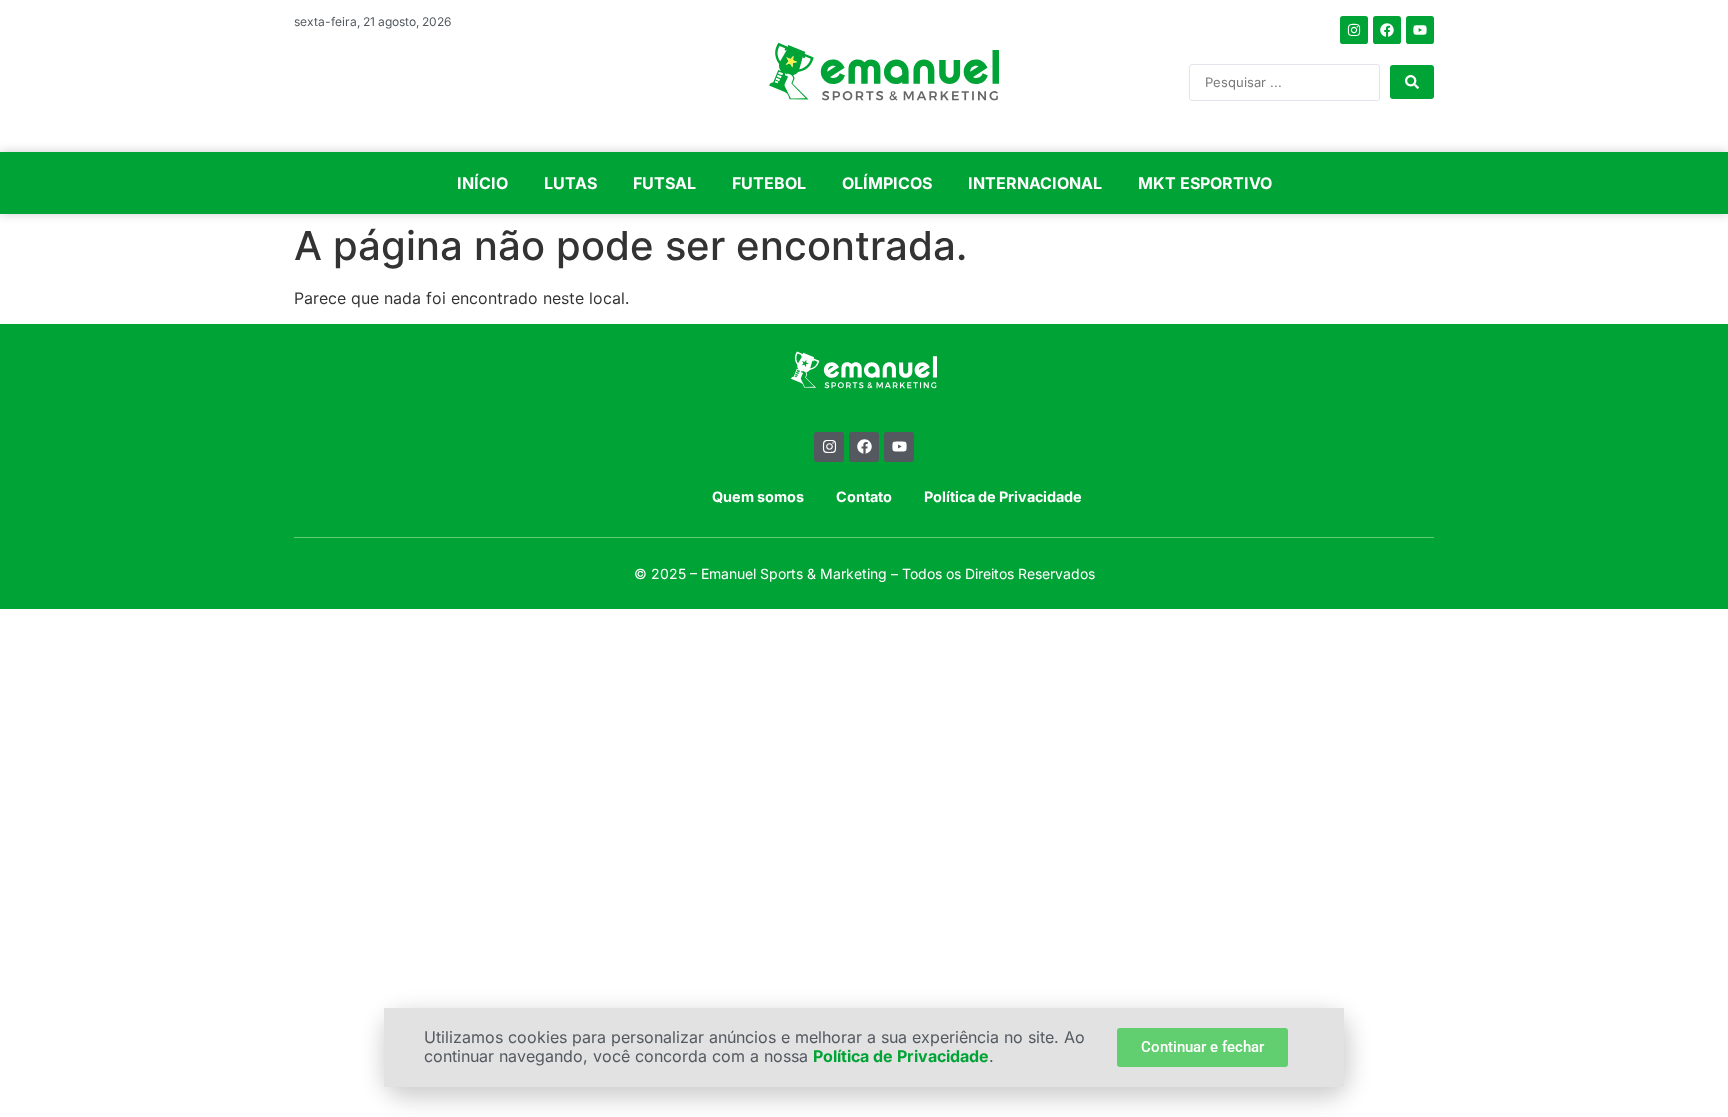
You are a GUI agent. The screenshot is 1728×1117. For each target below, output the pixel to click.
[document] (864, 558)
